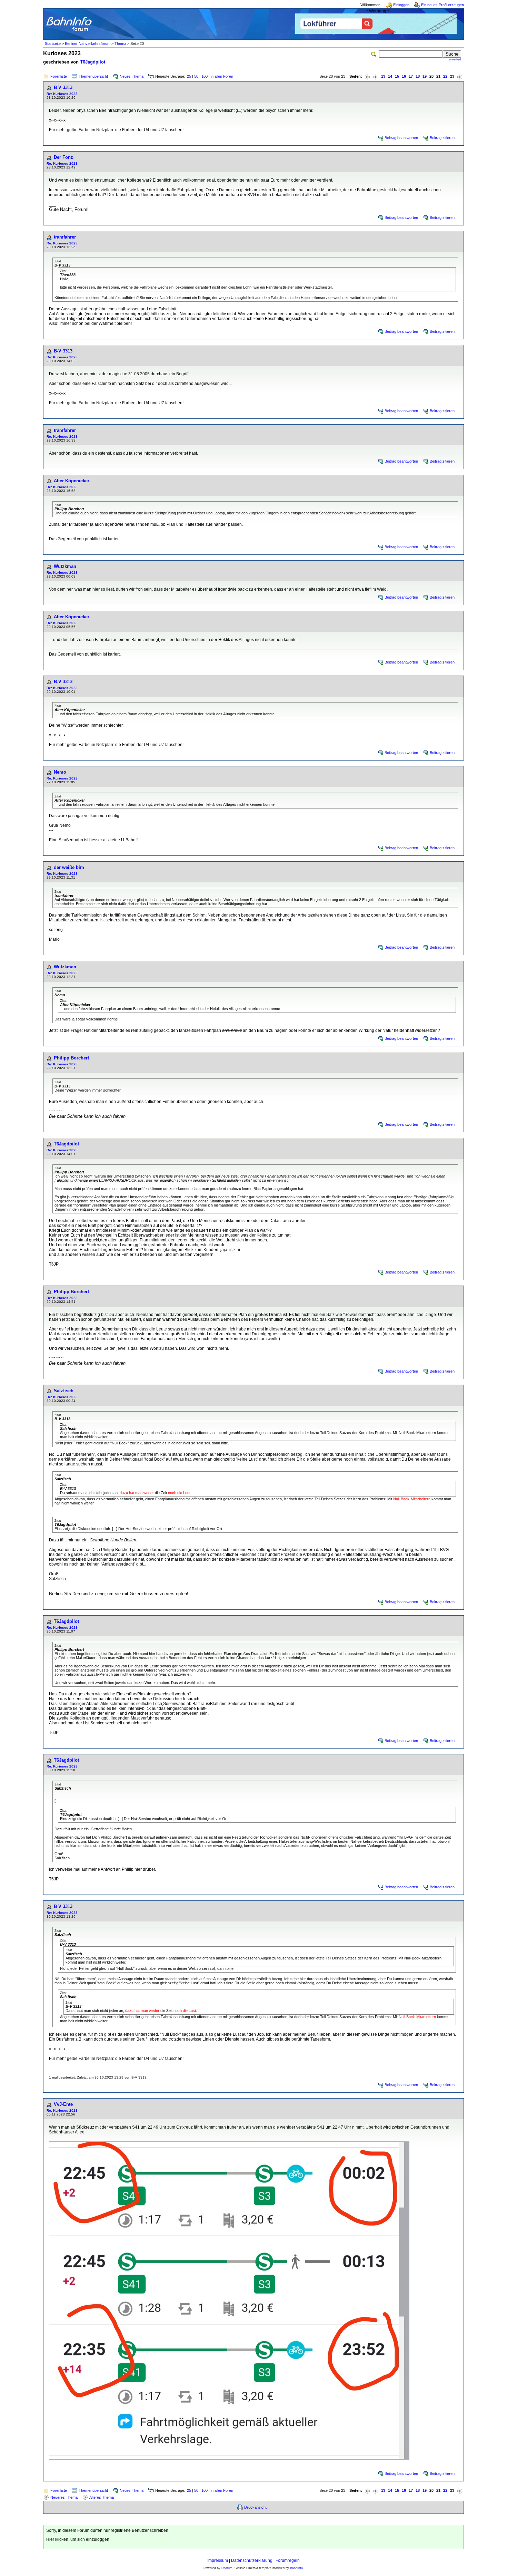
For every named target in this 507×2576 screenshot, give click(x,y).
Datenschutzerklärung (252, 2560)
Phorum (227, 2568)
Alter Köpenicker (72, 481)
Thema (120, 43)
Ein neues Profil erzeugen (443, 5)
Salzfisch (64, 1391)
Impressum (218, 2560)
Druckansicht (255, 2507)
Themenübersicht (93, 76)
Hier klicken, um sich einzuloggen (78, 2539)
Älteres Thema (102, 2497)
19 (425, 76)
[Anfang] (367, 76)
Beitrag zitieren (442, 138)
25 (189, 76)
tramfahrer (65, 237)
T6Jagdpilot (93, 62)
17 (411, 76)
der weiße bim (69, 867)
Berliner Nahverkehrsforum (88, 43)
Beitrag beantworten (401, 138)
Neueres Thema (64, 2497)
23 (452, 76)
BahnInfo (296, 2568)
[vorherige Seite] (376, 76)
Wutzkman (65, 566)
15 (397, 76)
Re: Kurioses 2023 (62, 94)
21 (438, 76)
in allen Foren (222, 76)
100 (205, 76)
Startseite (53, 43)
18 (418, 76)
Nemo (60, 772)
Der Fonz (63, 157)
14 (390, 76)
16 (404, 76)
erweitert (455, 59)
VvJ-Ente (63, 2104)
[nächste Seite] (460, 76)
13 (383, 76)
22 (445, 76)
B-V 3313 (63, 88)
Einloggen (401, 5)
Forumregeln (288, 2560)
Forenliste (59, 76)
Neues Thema (132, 76)
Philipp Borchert (71, 1058)
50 (196, 76)
